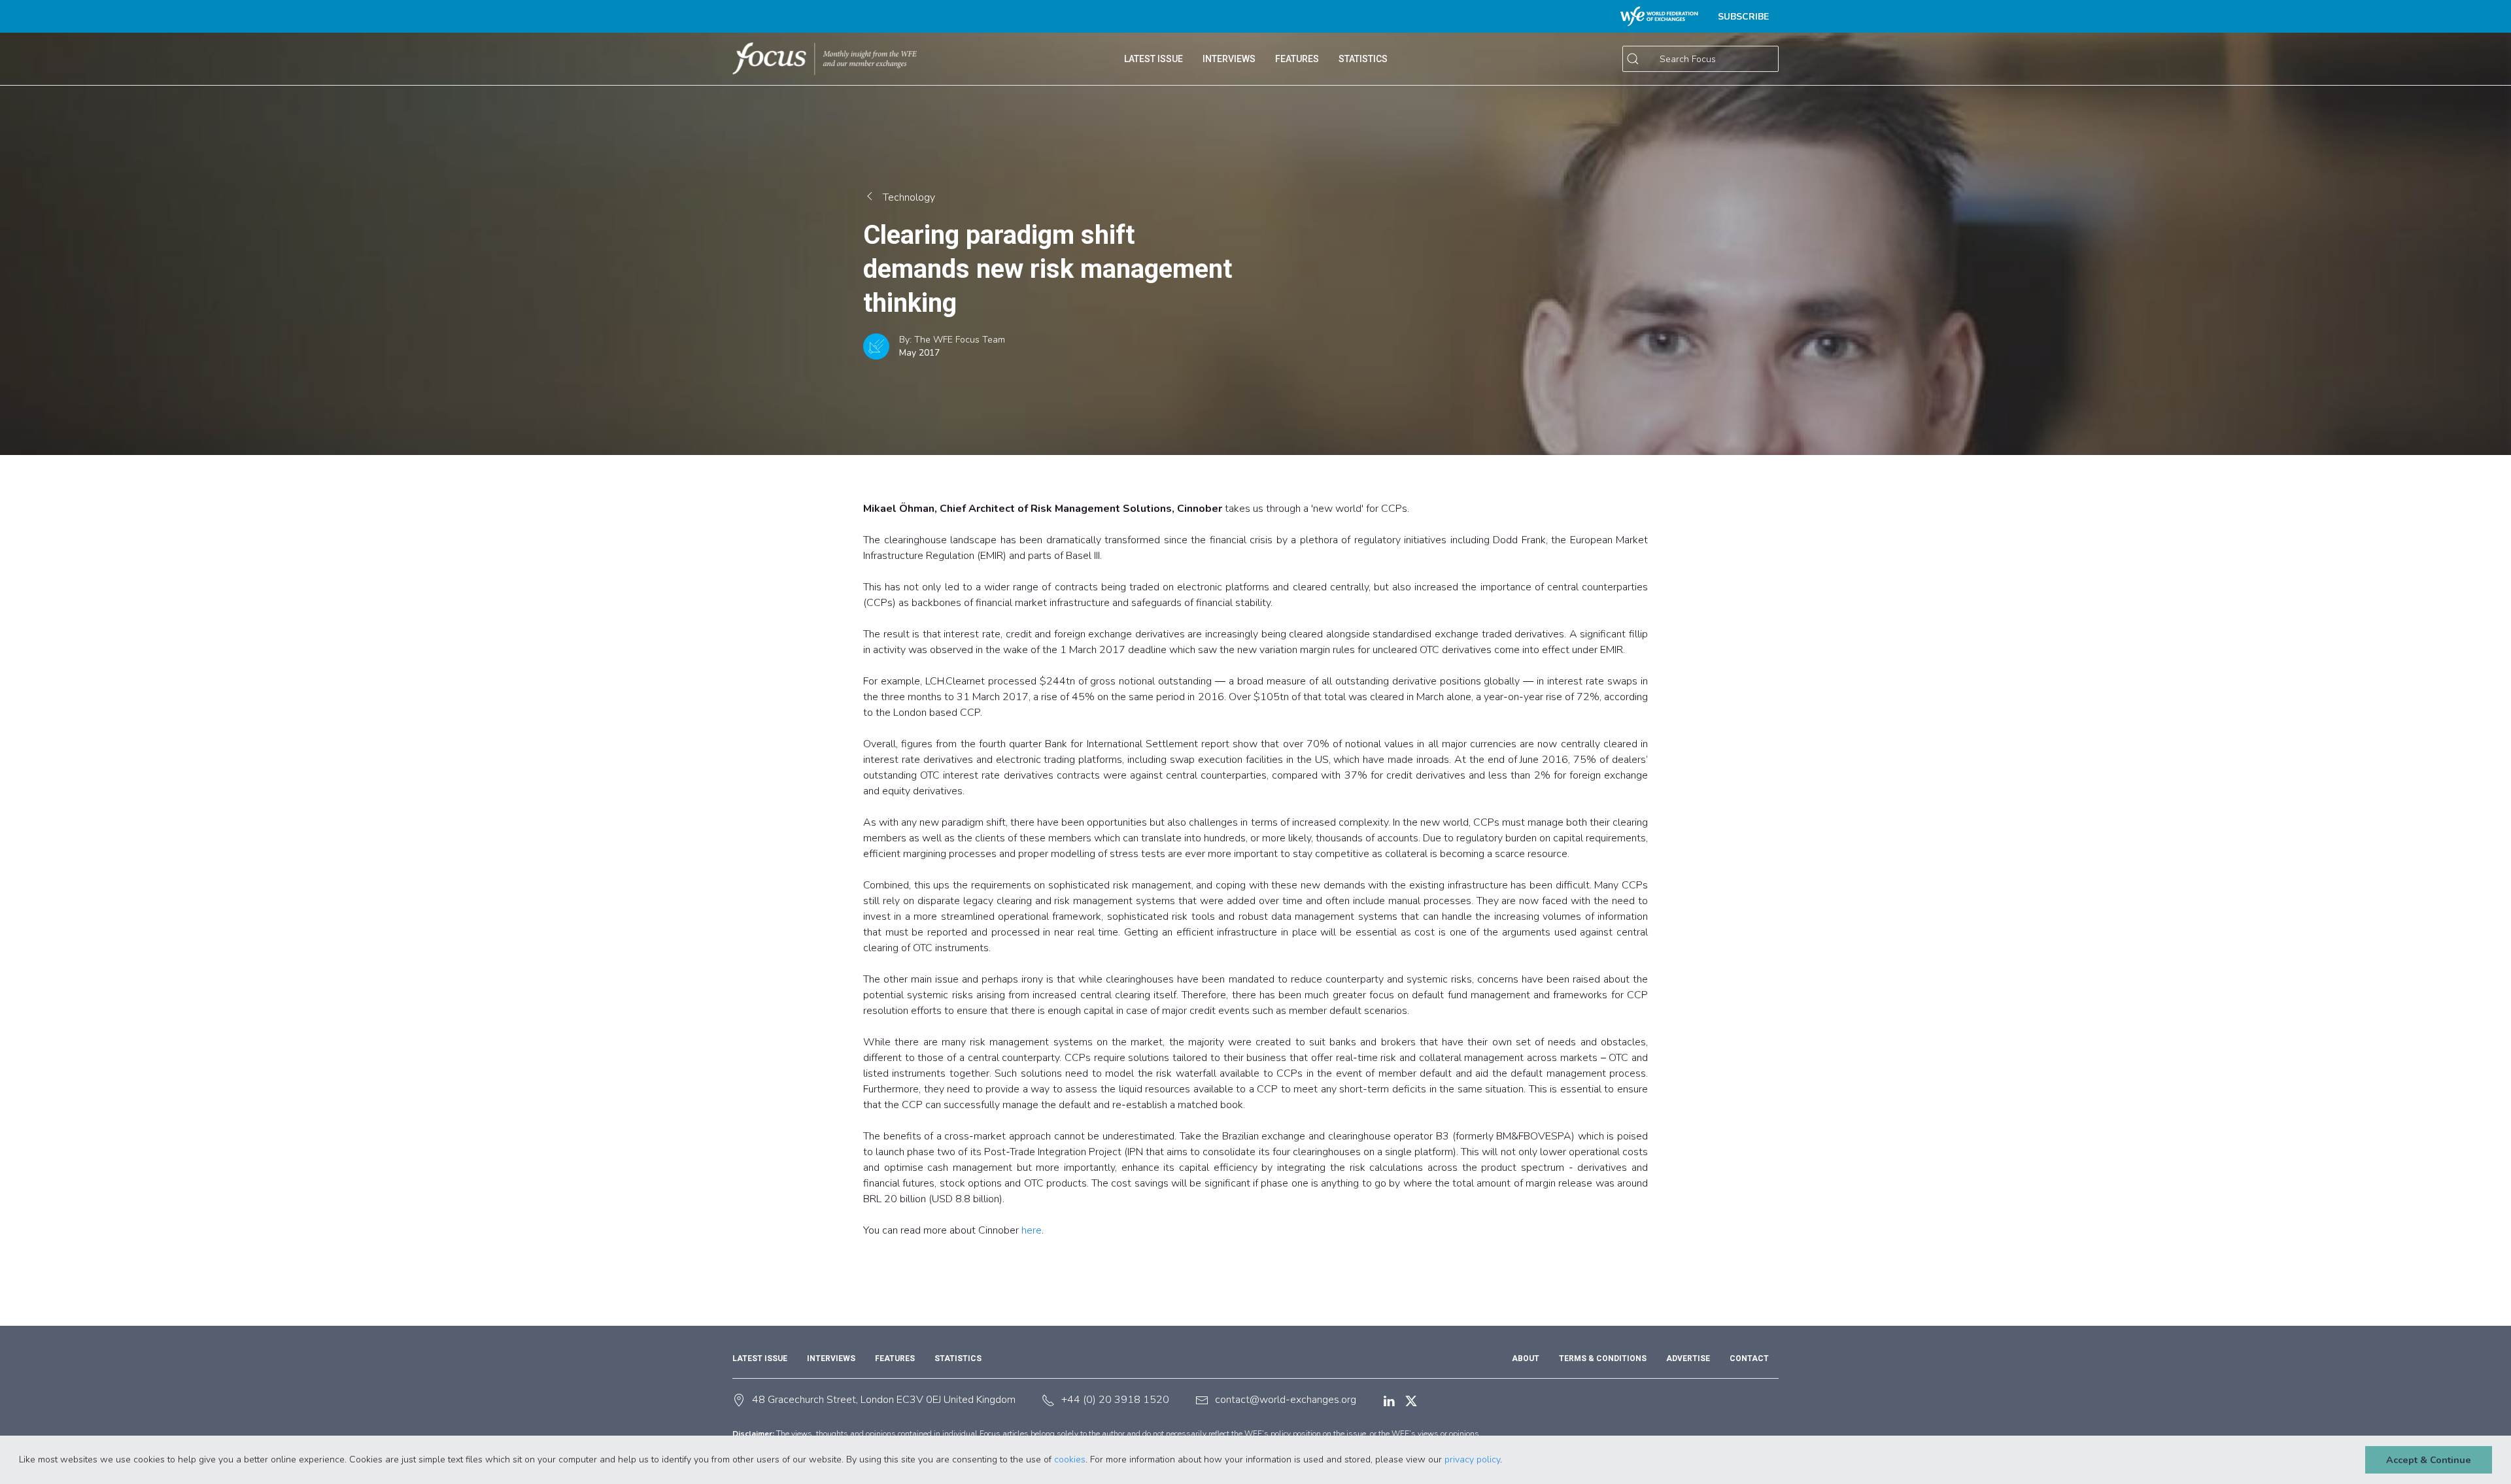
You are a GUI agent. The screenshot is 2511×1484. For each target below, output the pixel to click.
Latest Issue (760, 1358)
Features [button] (1297, 59)
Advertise (1688, 1358)
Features (895, 1358)
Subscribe (1743, 17)
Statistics (958, 1358)
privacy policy (1472, 1459)
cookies (1070, 1459)
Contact (1749, 1358)
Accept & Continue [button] (2429, 1460)
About (1526, 1358)
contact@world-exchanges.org (1286, 1400)
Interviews (1229, 59)
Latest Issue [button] (1153, 59)
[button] (1507, 1460)
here (1032, 1230)
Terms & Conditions (1603, 1358)
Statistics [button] (1363, 59)
